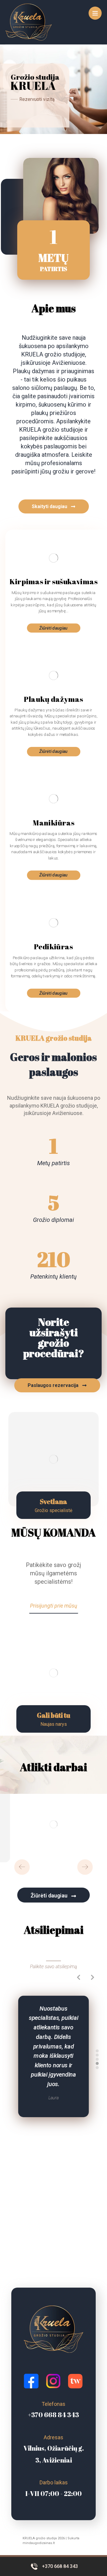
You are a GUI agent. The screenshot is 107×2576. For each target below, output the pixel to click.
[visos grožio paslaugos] (29, 22)
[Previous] (22, 1867)
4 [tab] (97, 2063)
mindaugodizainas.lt (39, 2543)
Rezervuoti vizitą (37, 99)
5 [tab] (97, 2068)
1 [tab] (97, 2051)
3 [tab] (97, 2059)
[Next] (85, 1867)
